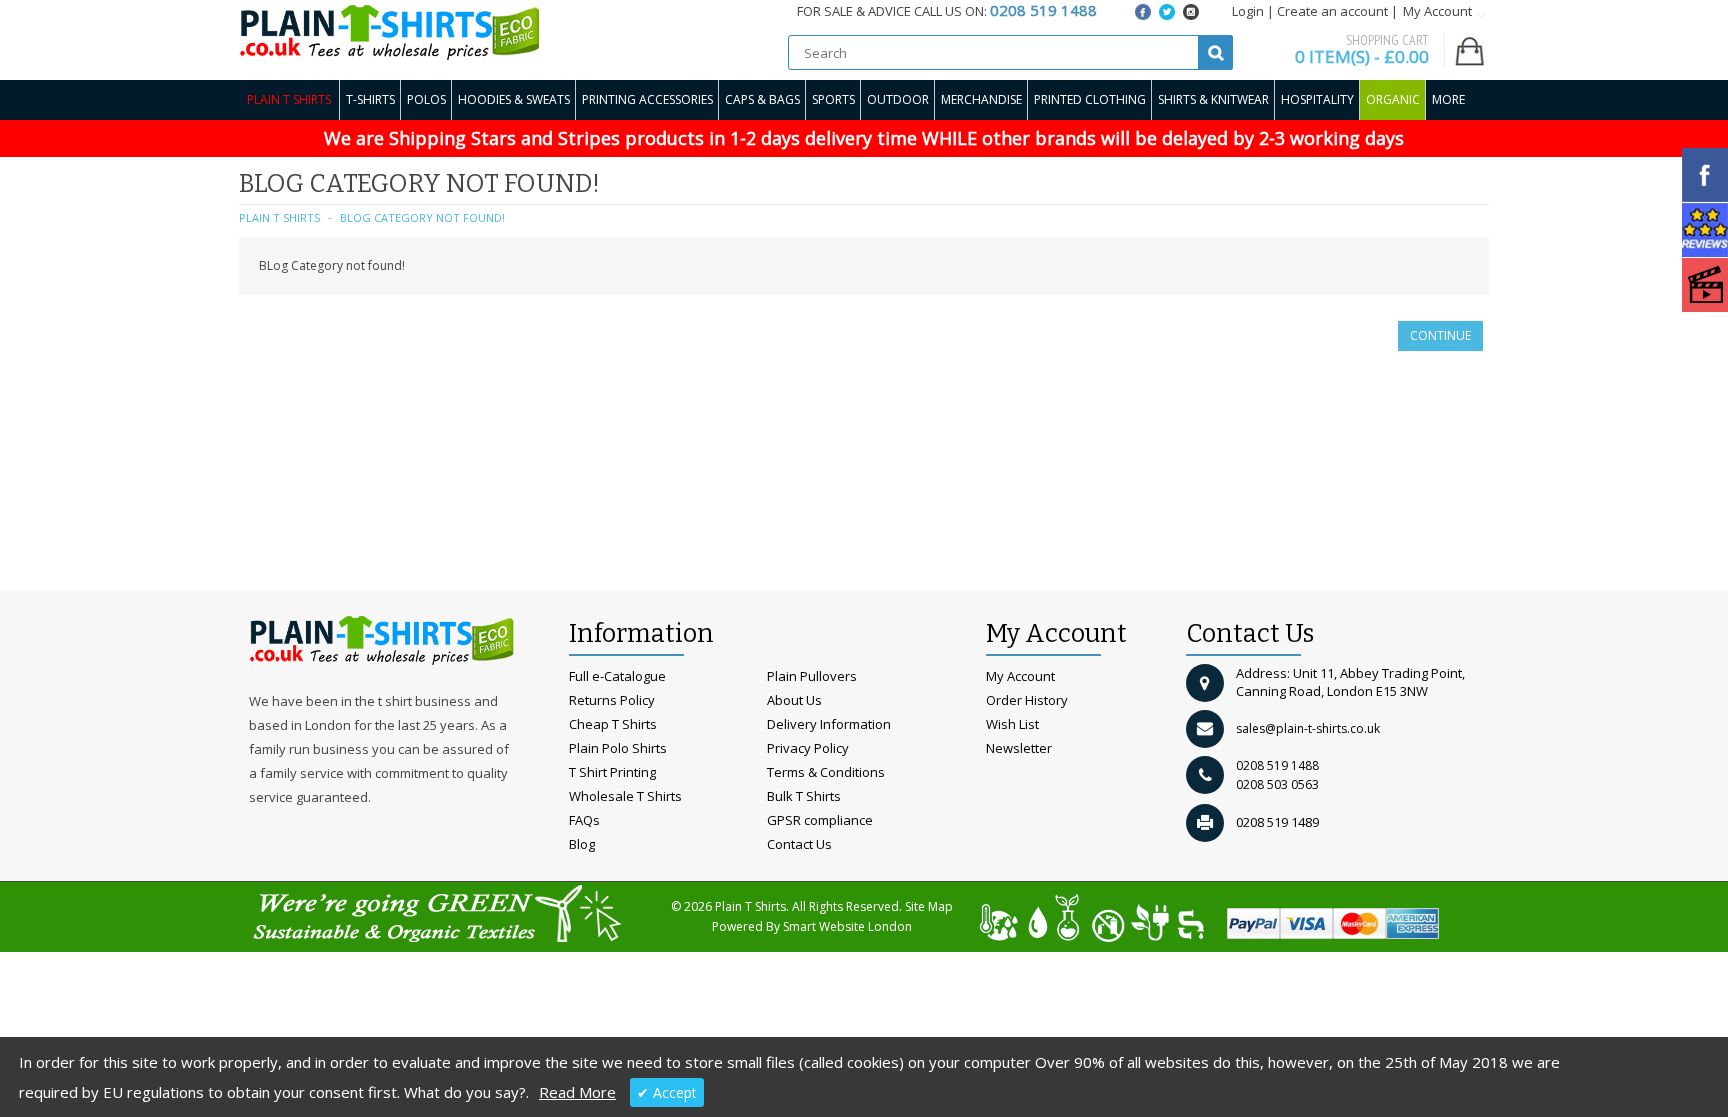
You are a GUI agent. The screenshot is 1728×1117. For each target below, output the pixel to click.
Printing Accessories (647, 99)
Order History (1027, 700)
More (1448, 99)
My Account (1020, 676)
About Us (794, 700)
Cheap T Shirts (613, 724)
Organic (1393, 99)
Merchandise (981, 99)
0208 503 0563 (1277, 784)
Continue (1440, 335)
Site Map (929, 906)
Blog (582, 844)
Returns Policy (612, 700)
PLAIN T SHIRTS (279, 217)
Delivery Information (829, 724)
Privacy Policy (808, 748)
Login (1248, 11)
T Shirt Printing (612, 772)
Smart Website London (847, 926)
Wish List (1012, 724)
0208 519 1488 (1277, 765)
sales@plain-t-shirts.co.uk (1308, 728)
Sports (833, 99)
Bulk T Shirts (804, 796)
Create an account (1332, 11)
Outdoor (898, 99)
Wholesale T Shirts (625, 796)
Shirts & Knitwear (1213, 99)
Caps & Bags (762, 99)
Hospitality (1317, 99)
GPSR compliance (820, 820)
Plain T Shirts (289, 99)
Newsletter (1019, 748)
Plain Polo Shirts (618, 748)
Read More (577, 1092)
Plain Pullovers (812, 676)
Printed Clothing (1090, 99)
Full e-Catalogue (617, 676)
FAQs (584, 820)
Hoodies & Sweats (514, 99)
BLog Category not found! (422, 217)
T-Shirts (370, 99)
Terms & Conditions (826, 772)
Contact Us (799, 844)
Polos (426, 99)
